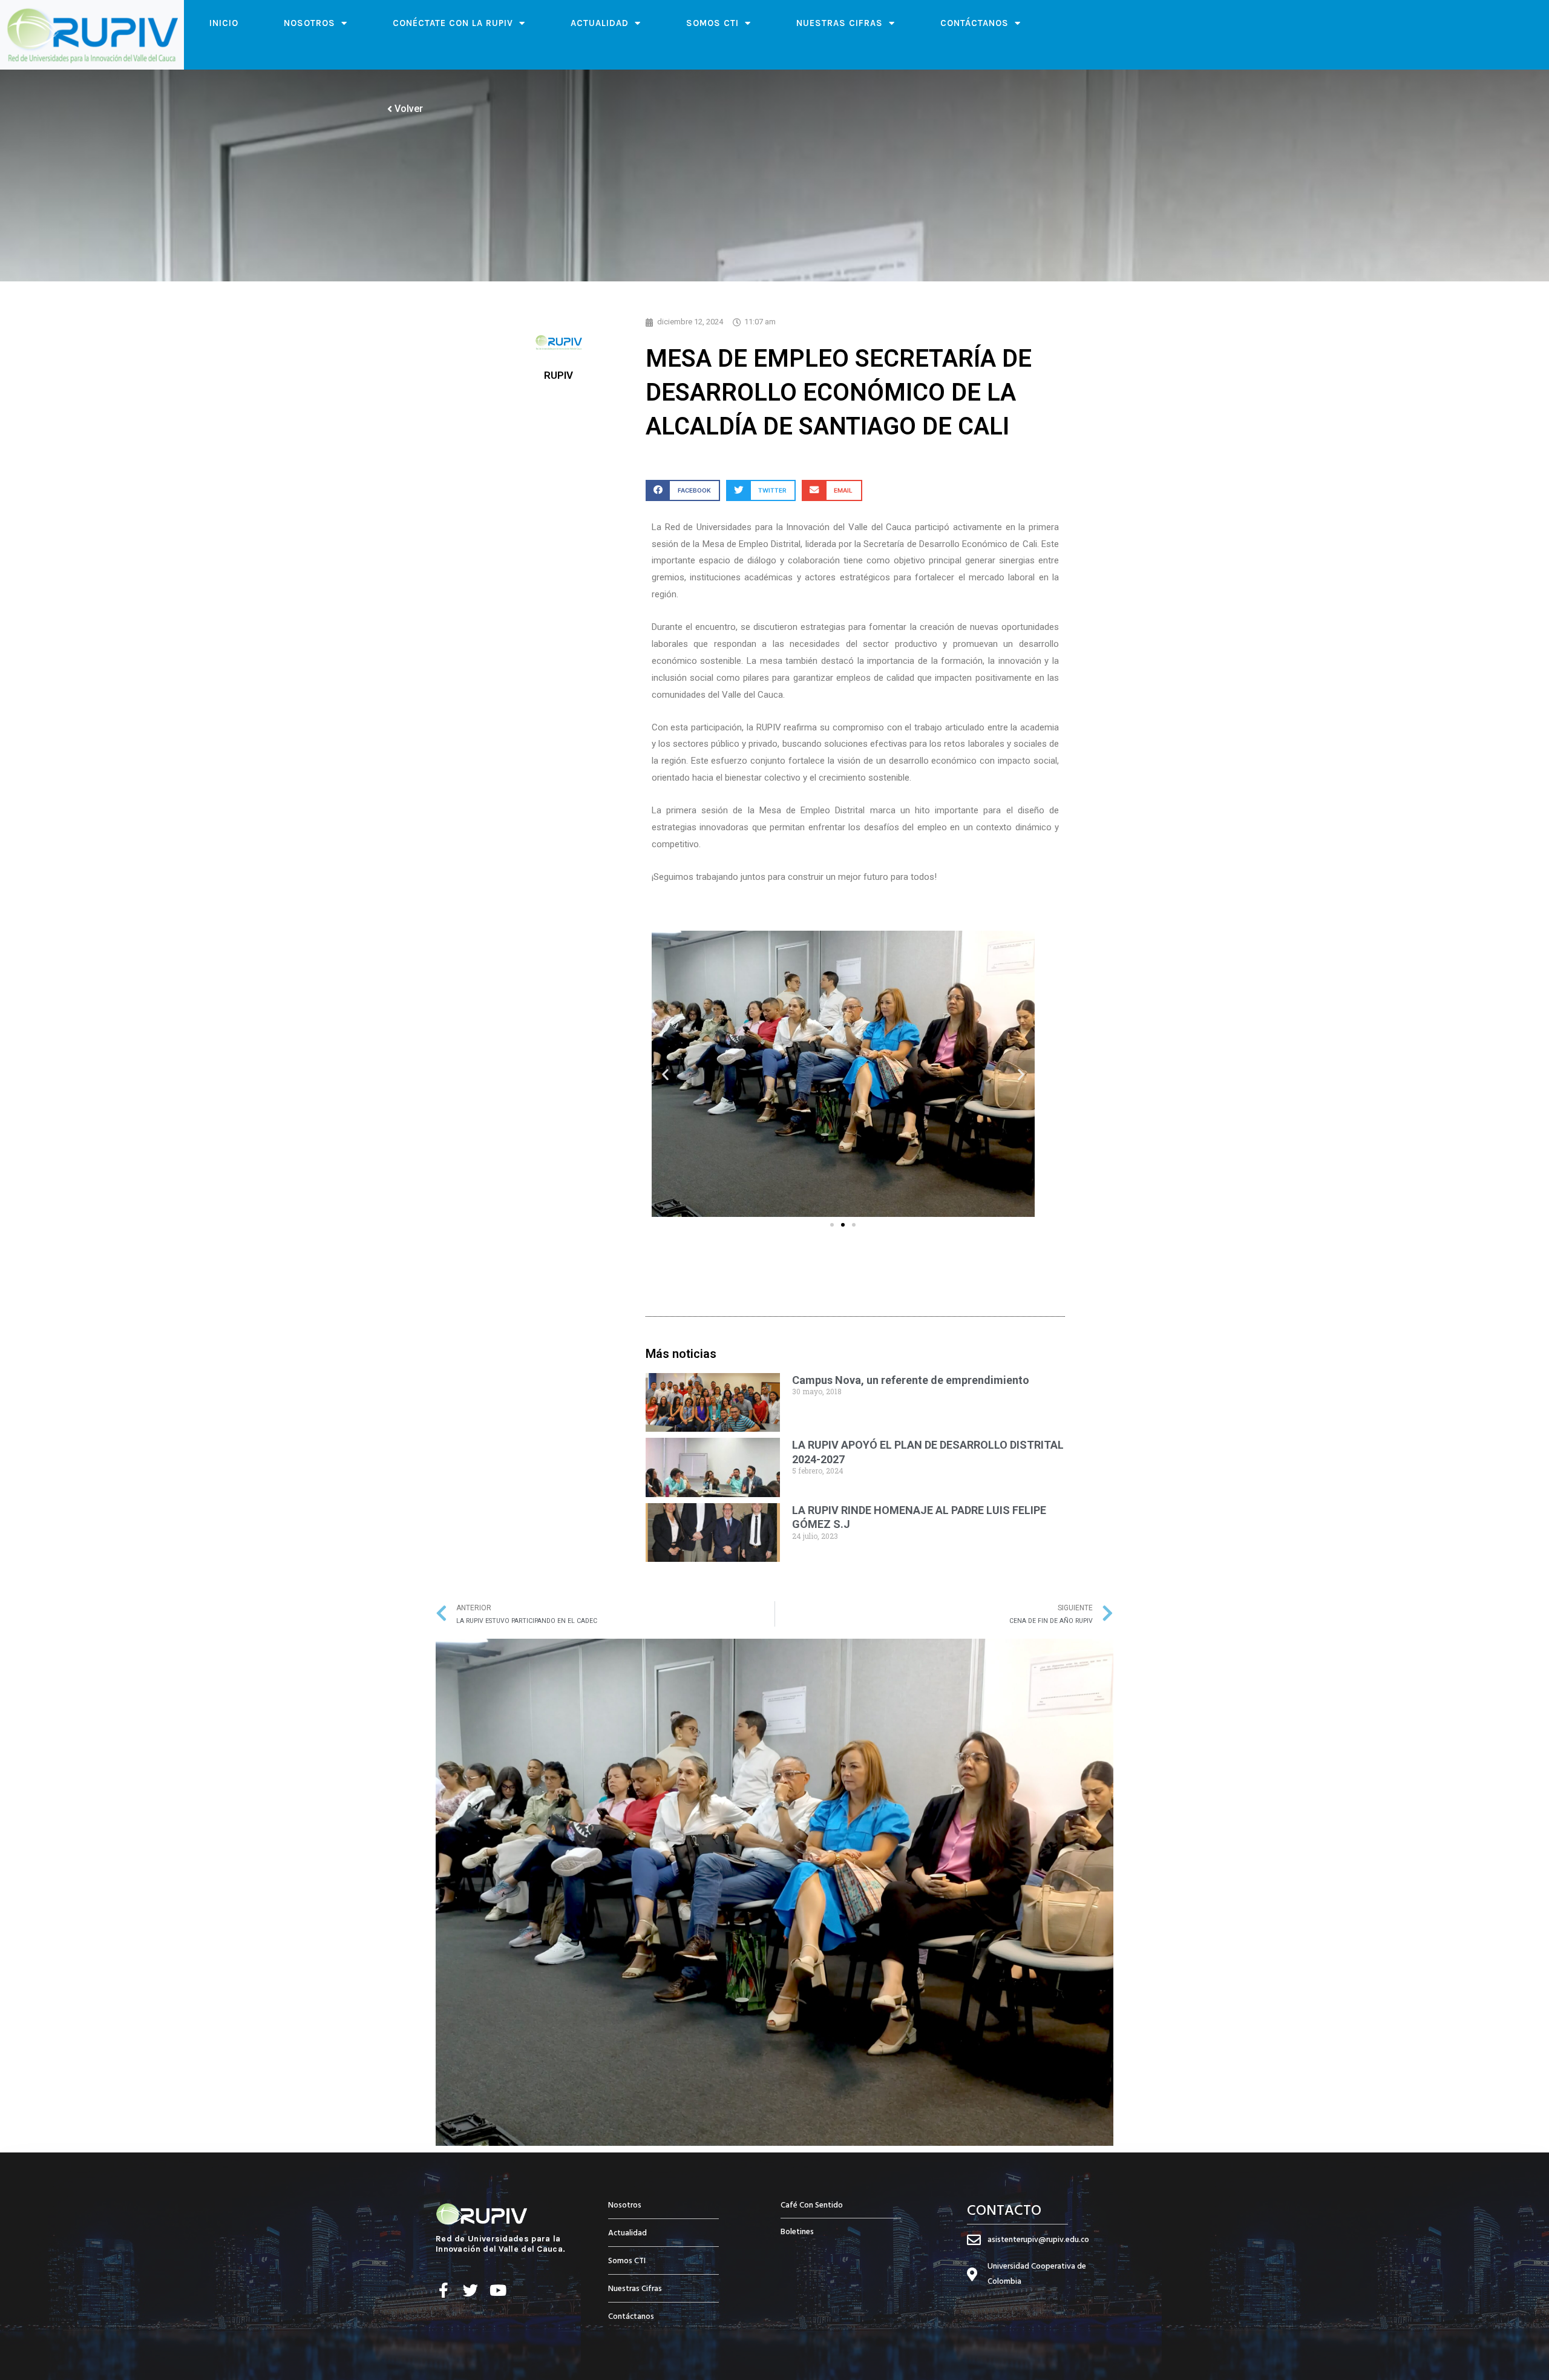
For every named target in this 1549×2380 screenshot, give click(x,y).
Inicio (224, 23)
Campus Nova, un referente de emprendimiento (911, 1380)
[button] (683, 490)
